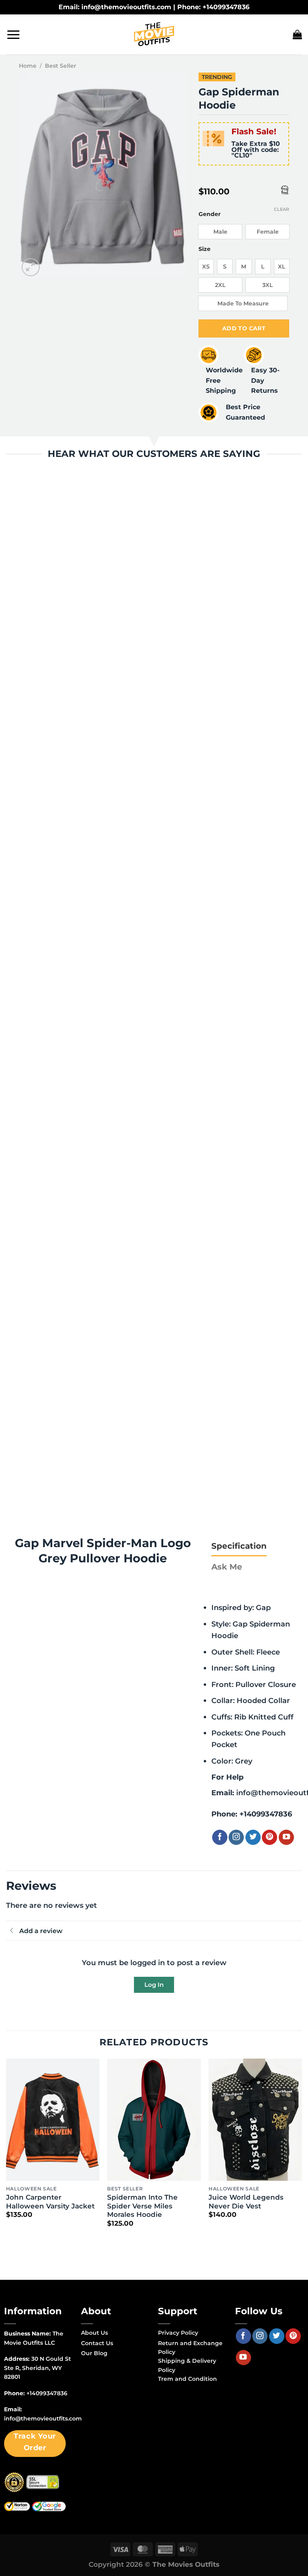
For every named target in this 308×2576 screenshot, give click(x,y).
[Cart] (297, 34)
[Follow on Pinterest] (269, 1837)
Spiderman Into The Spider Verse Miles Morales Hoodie (142, 2206)
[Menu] (13, 34)
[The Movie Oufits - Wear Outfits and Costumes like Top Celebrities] (154, 34)
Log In (154, 1985)
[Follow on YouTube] (286, 1837)
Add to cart (244, 328)
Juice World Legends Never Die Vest (246, 2202)
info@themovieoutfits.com (43, 2418)
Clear (282, 209)
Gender (210, 214)
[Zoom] (31, 267)
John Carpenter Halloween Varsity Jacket (50, 2202)
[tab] (239, 1546)
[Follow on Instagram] (236, 1837)
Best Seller (61, 66)
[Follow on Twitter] (253, 1837)
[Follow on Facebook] (220, 1837)
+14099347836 (266, 1814)
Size (205, 249)
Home (28, 66)
